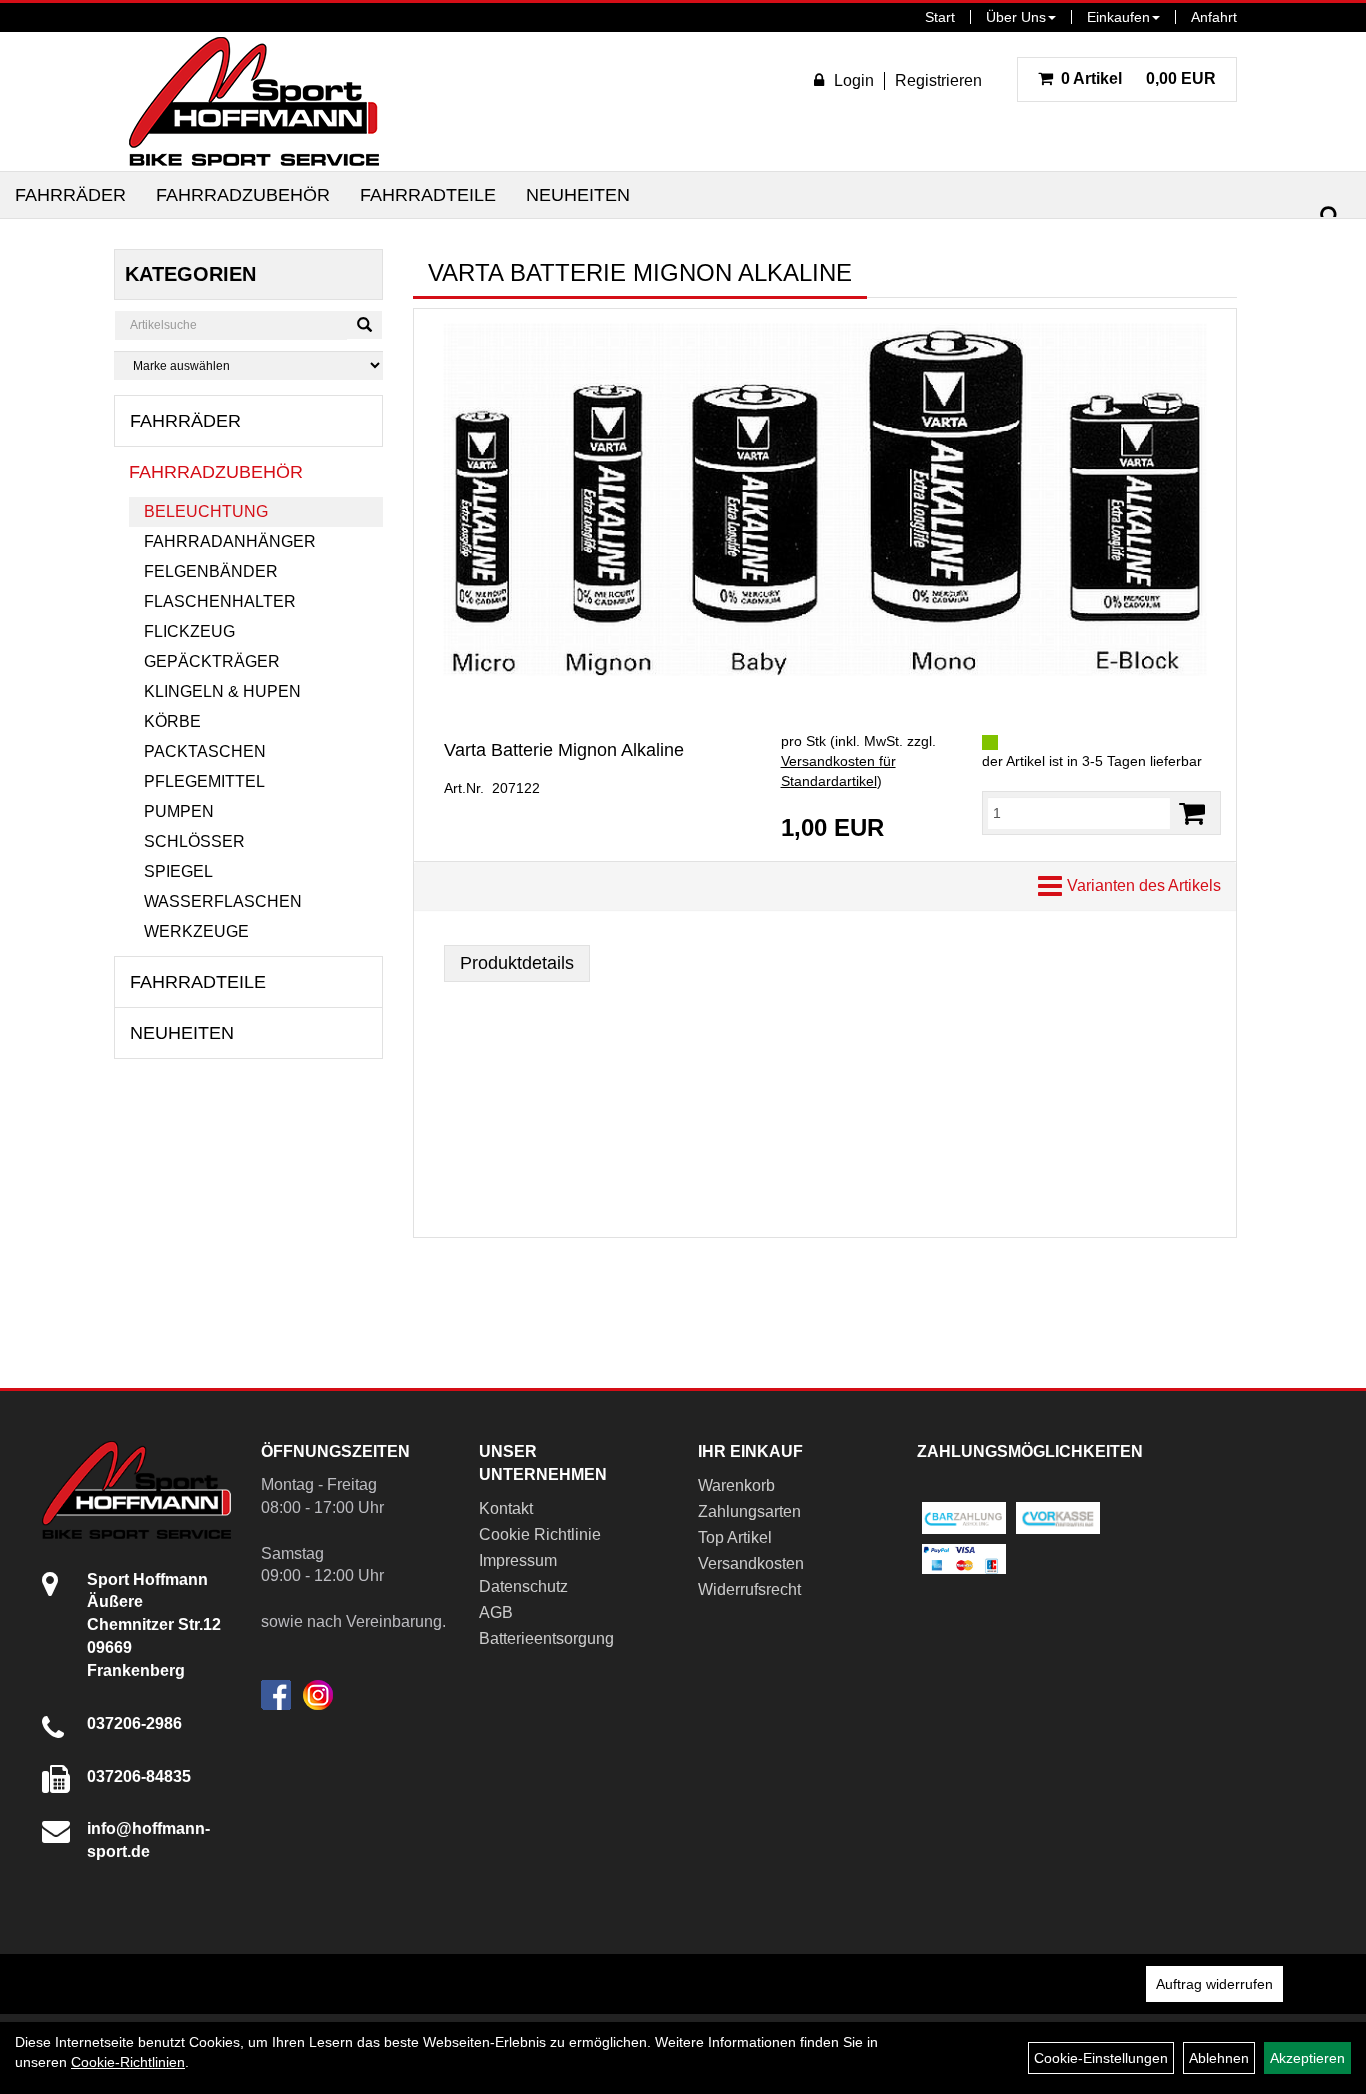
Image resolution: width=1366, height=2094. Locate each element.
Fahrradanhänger (230, 541)
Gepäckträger (212, 661)
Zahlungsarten (749, 1511)
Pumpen (179, 811)
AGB (496, 1612)
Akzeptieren (1307, 2058)
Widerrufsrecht (749, 1589)
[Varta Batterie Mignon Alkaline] (825, 499)
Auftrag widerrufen (1214, 1984)
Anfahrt (1214, 17)
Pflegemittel (204, 781)
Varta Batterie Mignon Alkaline (564, 750)
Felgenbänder (211, 571)
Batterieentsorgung (546, 1638)
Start (940, 17)
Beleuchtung (206, 511)
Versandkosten (751, 1563)
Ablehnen (1219, 2058)
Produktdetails (517, 963)
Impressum (518, 1560)
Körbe (172, 721)
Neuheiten (578, 195)
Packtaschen (205, 751)
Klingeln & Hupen (222, 691)
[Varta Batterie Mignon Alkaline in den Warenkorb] (1192, 813)
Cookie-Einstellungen (1101, 2058)
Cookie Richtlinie (540, 1534)
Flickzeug (189, 631)
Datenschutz (523, 1586)
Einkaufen (1118, 17)
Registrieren (938, 80)
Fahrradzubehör (243, 195)
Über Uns (1016, 17)
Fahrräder (70, 195)
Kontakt (506, 1508)
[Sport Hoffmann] (254, 101)
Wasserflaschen (223, 901)
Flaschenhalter (220, 601)
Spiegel (178, 871)
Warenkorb (736, 1485)
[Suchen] (1330, 216)
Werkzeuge (196, 931)
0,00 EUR (1138, 78)
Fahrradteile (428, 195)
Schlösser (194, 841)
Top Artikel (735, 1537)
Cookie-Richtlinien (128, 2062)
